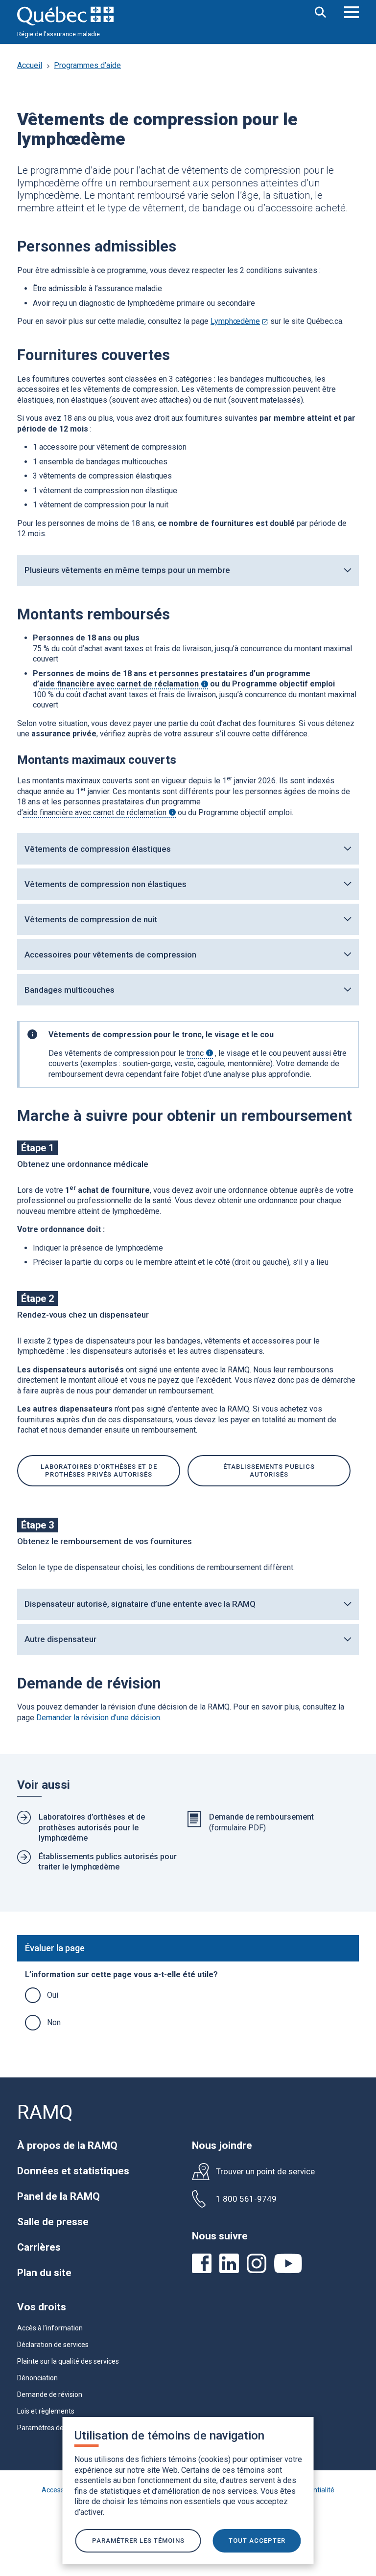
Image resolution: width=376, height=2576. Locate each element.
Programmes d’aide (87, 65)
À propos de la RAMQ (67, 2145)
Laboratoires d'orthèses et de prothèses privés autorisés (99, 1470)
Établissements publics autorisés (269, 1470)
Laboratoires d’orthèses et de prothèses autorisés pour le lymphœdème (92, 1827)
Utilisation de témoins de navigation (169, 2436)
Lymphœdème (239, 321)
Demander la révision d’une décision (98, 1718)
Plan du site (44, 2273)
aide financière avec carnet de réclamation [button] (124, 684)
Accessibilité (61, 2490)
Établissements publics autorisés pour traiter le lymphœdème (108, 1862)
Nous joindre (222, 2145)
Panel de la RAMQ (59, 2196)
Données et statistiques (73, 2171)
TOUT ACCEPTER (257, 2541)
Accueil (30, 65)
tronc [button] (200, 1053)
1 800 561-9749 (246, 2199)
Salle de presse (53, 2222)
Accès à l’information (50, 2328)
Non (54, 2022)
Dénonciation (37, 2378)
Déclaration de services (53, 2345)
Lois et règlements (46, 2411)
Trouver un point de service (265, 2172)
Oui (53, 1995)
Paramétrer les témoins (138, 2541)
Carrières (39, 2247)
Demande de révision (50, 2394)
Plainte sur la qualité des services (68, 2361)
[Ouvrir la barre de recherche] (321, 13)
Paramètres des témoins (56, 2428)
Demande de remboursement (261, 1817)
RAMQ (45, 2112)
